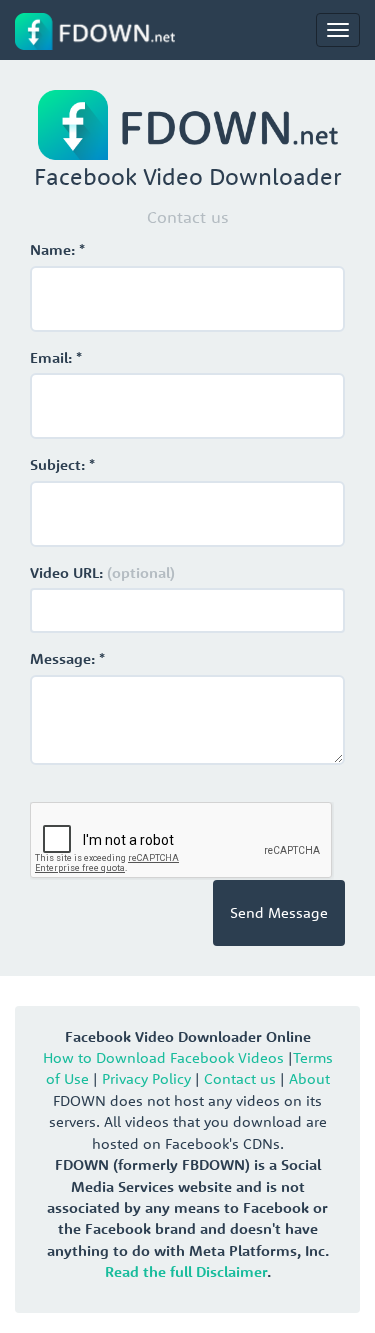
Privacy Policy (146, 1078)
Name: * (57, 249)
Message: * (67, 658)
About (309, 1078)
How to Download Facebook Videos (163, 1057)
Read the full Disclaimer (186, 1271)
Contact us (240, 1078)
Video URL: (102, 572)
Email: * (56, 357)
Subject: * (62, 464)
